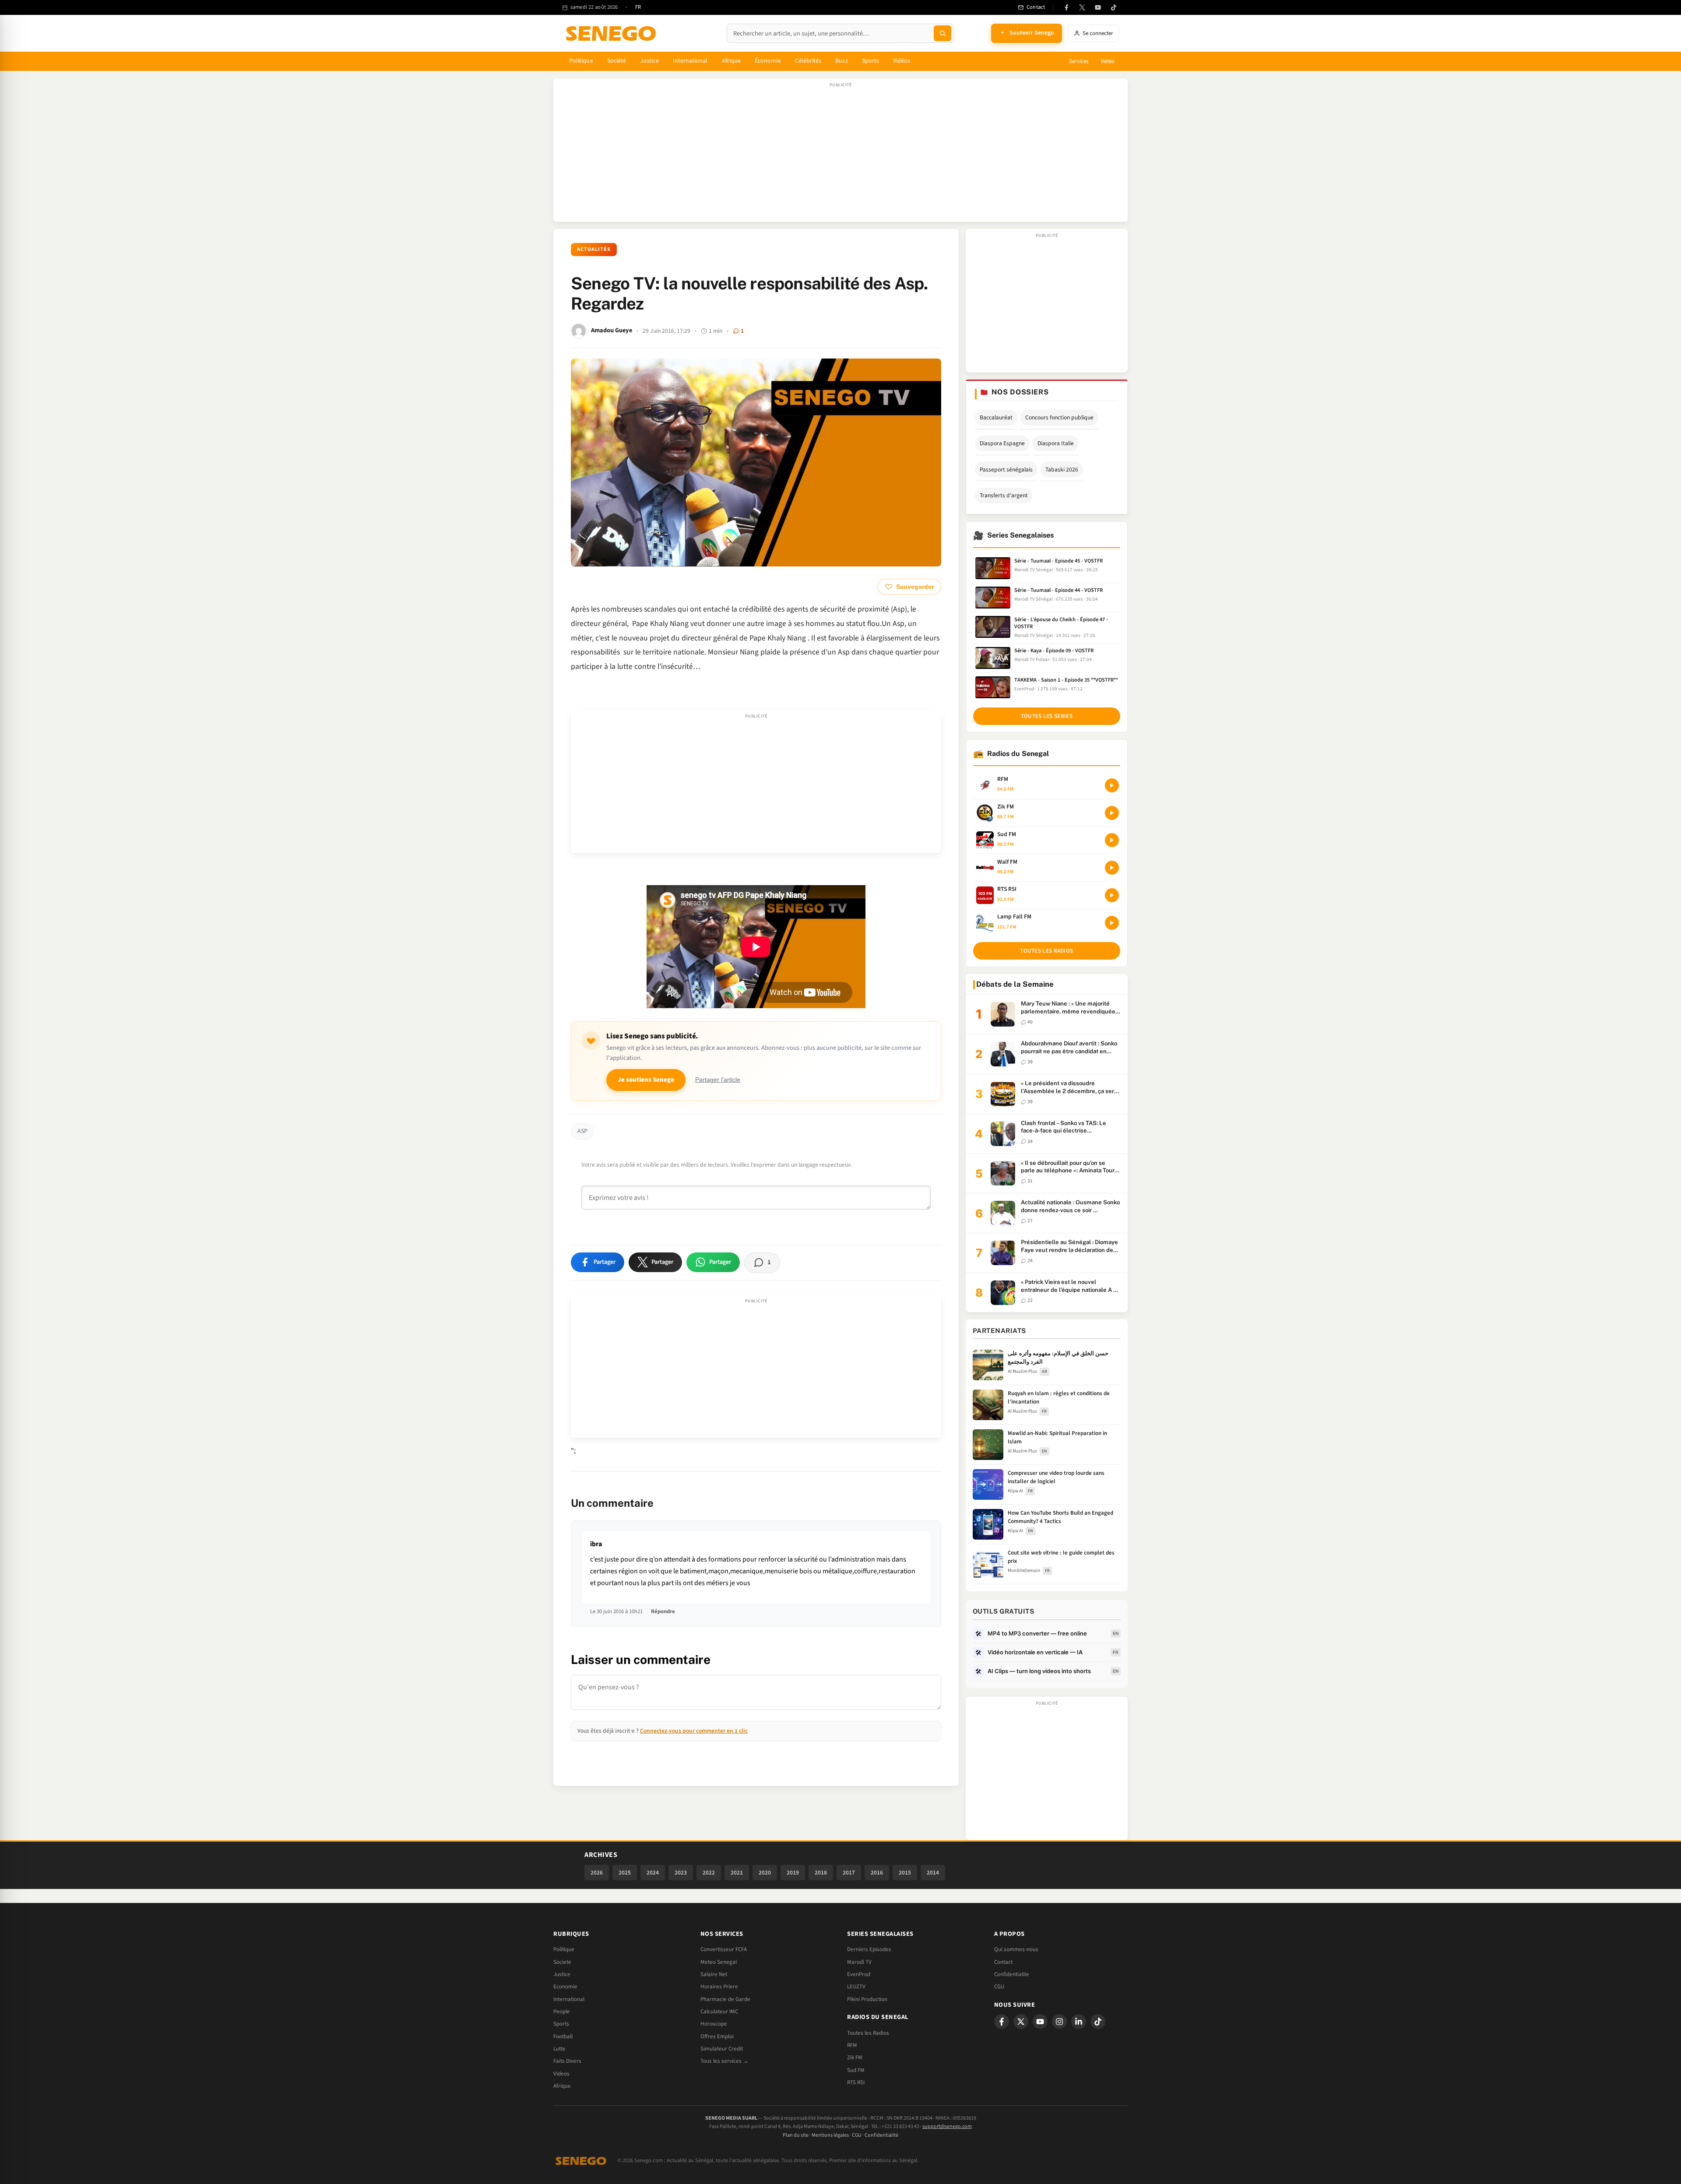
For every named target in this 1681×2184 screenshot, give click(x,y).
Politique (581, 61)
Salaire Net (714, 1974)
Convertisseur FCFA (724, 1949)
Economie (565, 1987)
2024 (653, 1873)
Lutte (559, 2049)
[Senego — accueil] (612, 33)
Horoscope (714, 2024)
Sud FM (856, 2070)
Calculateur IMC (719, 2012)
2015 (905, 1873)
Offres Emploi (717, 2036)
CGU (999, 1987)
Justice (649, 61)
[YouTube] (1098, 7)
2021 (737, 1873)
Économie (768, 61)
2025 (625, 1873)
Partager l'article (718, 1080)
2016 (877, 1873)
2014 (933, 1873)
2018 (821, 1873)
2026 (597, 1873)
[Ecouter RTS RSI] (1112, 895)
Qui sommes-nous (1016, 1949)
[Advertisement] (840, 155)
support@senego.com (947, 2126)
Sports (870, 61)
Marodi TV (859, 1962)
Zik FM (855, 2057)
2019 (793, 1873)
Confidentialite (1012, 1974)
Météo (1108, 61)
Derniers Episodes (869, 1949)
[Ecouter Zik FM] (1112, 813)
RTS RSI (856, 2082)
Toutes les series (1047, 716)
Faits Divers (567, 2061)
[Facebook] (1066, 7)
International (690, 61)
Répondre (663, 1611)
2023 (681, 1873)
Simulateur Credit (722, 2049)
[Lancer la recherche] (942, 33)
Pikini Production (867, 1999)
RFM (852, 2045)
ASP (582, 1131)
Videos (561, 2074)
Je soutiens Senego (646, 1080)
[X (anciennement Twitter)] (1082, 7)
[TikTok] (1114, 7)
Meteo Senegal (719, 1962)
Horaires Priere (719, 1987)
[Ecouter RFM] (1112, 785)
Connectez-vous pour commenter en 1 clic (694, 1731)
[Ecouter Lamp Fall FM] (1112, 923)
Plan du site (796, 2135)
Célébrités (808, 61)
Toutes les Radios (868, 2033)
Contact (1003, 1962)
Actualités (594, 249)
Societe (562, 1962)
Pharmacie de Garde (725, 1999)
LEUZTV (856, 1987)
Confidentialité (881, 2135)
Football (563, 2036)
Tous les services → (724, 2061)
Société (617, 61)
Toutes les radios (1046, 951)
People (562, 2012)
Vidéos (902, 61)
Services (1079, 61)
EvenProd (859, 1974)
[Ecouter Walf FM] (1112, 868)
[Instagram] (1059, 2022)
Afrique (731, 61)
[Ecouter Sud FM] (1112, 840)
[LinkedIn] (1079, 2022)
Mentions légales (830, 2135)
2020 (765, 1873)
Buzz (841, 61)
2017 (849, 1873)
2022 (709, 1873)
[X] (1021, 2022)
